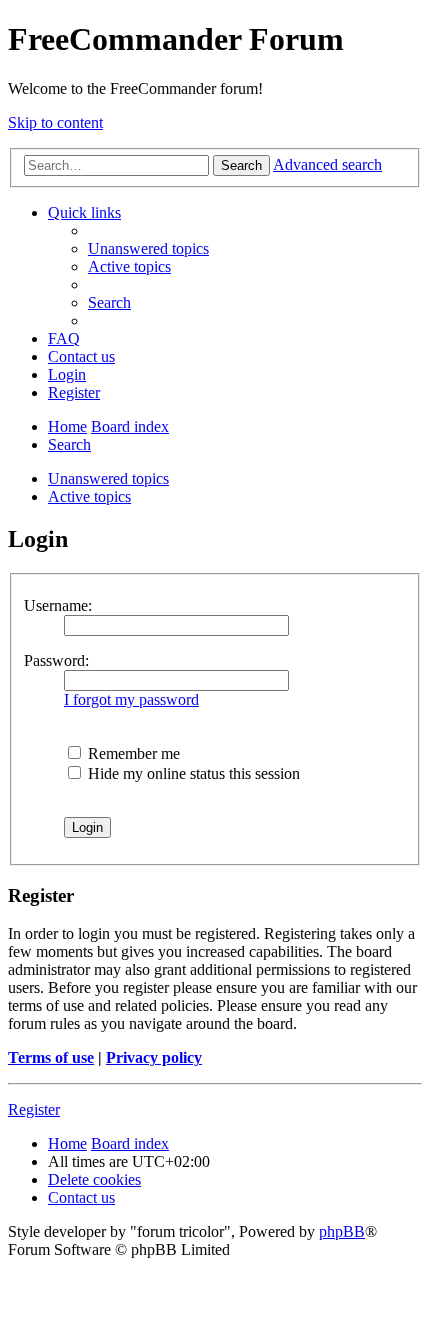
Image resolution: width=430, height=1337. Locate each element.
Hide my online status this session (192, 773)
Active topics (89, 496)
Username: (58, 605)
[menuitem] (148, 248)
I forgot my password (131, 699)
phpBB (342, 1231)
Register (34, 1109)
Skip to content (55, 122)
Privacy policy (154, 1057)
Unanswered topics (108, 478)
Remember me (132, 753)
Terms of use (51, 1057)
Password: (56, 660)
